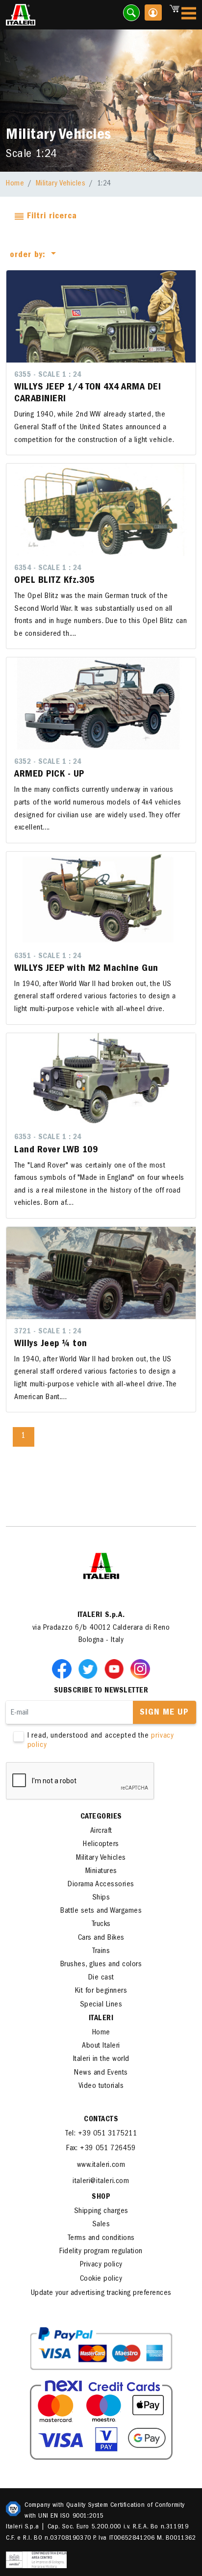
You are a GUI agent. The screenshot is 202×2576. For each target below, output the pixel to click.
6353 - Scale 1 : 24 (48, 1138)
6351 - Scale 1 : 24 (48, 957)
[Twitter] (90, 1668)
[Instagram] (140, 1668)
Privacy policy (101, 2265)
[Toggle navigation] (189, 15)
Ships (101, 1898)
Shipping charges (101, 2212)
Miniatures (101, 1872)
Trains (101, 1952)
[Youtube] (116, 1668)
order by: (29, 256)
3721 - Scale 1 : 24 (48, 1332)
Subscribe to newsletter (101, 1691)
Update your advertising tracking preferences (101, 2293)
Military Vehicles (61, 184)
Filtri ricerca (50, 217)
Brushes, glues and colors (101, 1965)
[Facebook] (64, 1668)
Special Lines (101, 2005)
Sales (101, 2225)
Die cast (101, 1978)
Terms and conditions (101, 2238)
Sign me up (164, 1713)
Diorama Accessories (101, 1885)
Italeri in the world (101, 2059)
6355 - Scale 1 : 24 (48, 375)
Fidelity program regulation (101, 2252)
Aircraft (101, 1831)
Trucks (101, 1925)
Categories (101, 1817)
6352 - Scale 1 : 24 (48, 762)
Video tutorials (101, 2086)
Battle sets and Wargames (101, 1911)
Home (15, 184)
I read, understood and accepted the (101, 1741)
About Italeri (101, 2046)
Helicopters (101, 1845)
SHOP (101, 2197)
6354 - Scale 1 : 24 (48, 569)
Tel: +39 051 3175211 (101, 2134)
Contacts (101, 2120)
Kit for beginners (101, 1991)
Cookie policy (101, 2279)
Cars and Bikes (101, 1938)
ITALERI (101, 2019)
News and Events (101, 2073)
